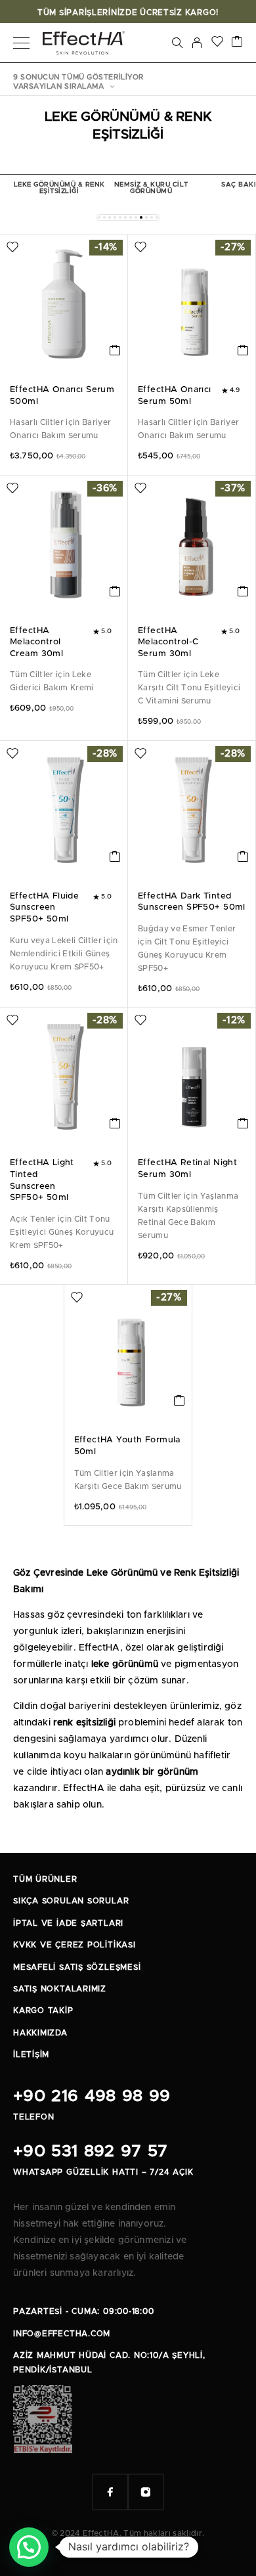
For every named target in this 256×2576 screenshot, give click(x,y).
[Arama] (177, 43)
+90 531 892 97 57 (90, 2151)
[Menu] (21, 43)
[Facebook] (110, 2492)
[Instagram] (146, 2492)
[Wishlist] (217, 43)
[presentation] (64, 429)
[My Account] (197, 43)
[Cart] (237, 43)
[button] (99, 217)
